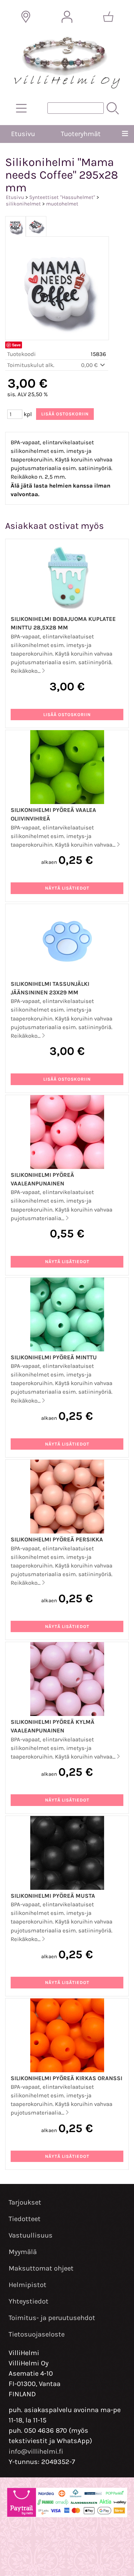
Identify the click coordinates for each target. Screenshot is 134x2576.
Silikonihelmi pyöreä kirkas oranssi (66, 2078)
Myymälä (23, 2252)
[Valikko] (125, 134)
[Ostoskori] (108, 17)
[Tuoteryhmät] (21, 108)
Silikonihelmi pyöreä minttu (54, 1357)
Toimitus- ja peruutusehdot (52, 2318)
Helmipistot (27, 2285)
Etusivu (23, 134)
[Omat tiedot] (67, 17)
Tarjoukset (25, 2202)
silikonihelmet (23, 204)
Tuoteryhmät (81, 134)
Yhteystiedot (29, 2301)
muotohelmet (62, 204)
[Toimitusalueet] (26, 17)
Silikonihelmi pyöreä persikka (57, 1540)
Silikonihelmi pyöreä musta (53, 1896)
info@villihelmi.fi (36, 2451)
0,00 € (90, 365)
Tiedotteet (25, 2219)
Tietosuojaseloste (37, 2334)
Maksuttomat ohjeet (41, 2268)
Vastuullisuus (31, 2235)
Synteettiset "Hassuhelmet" (62, 197)
